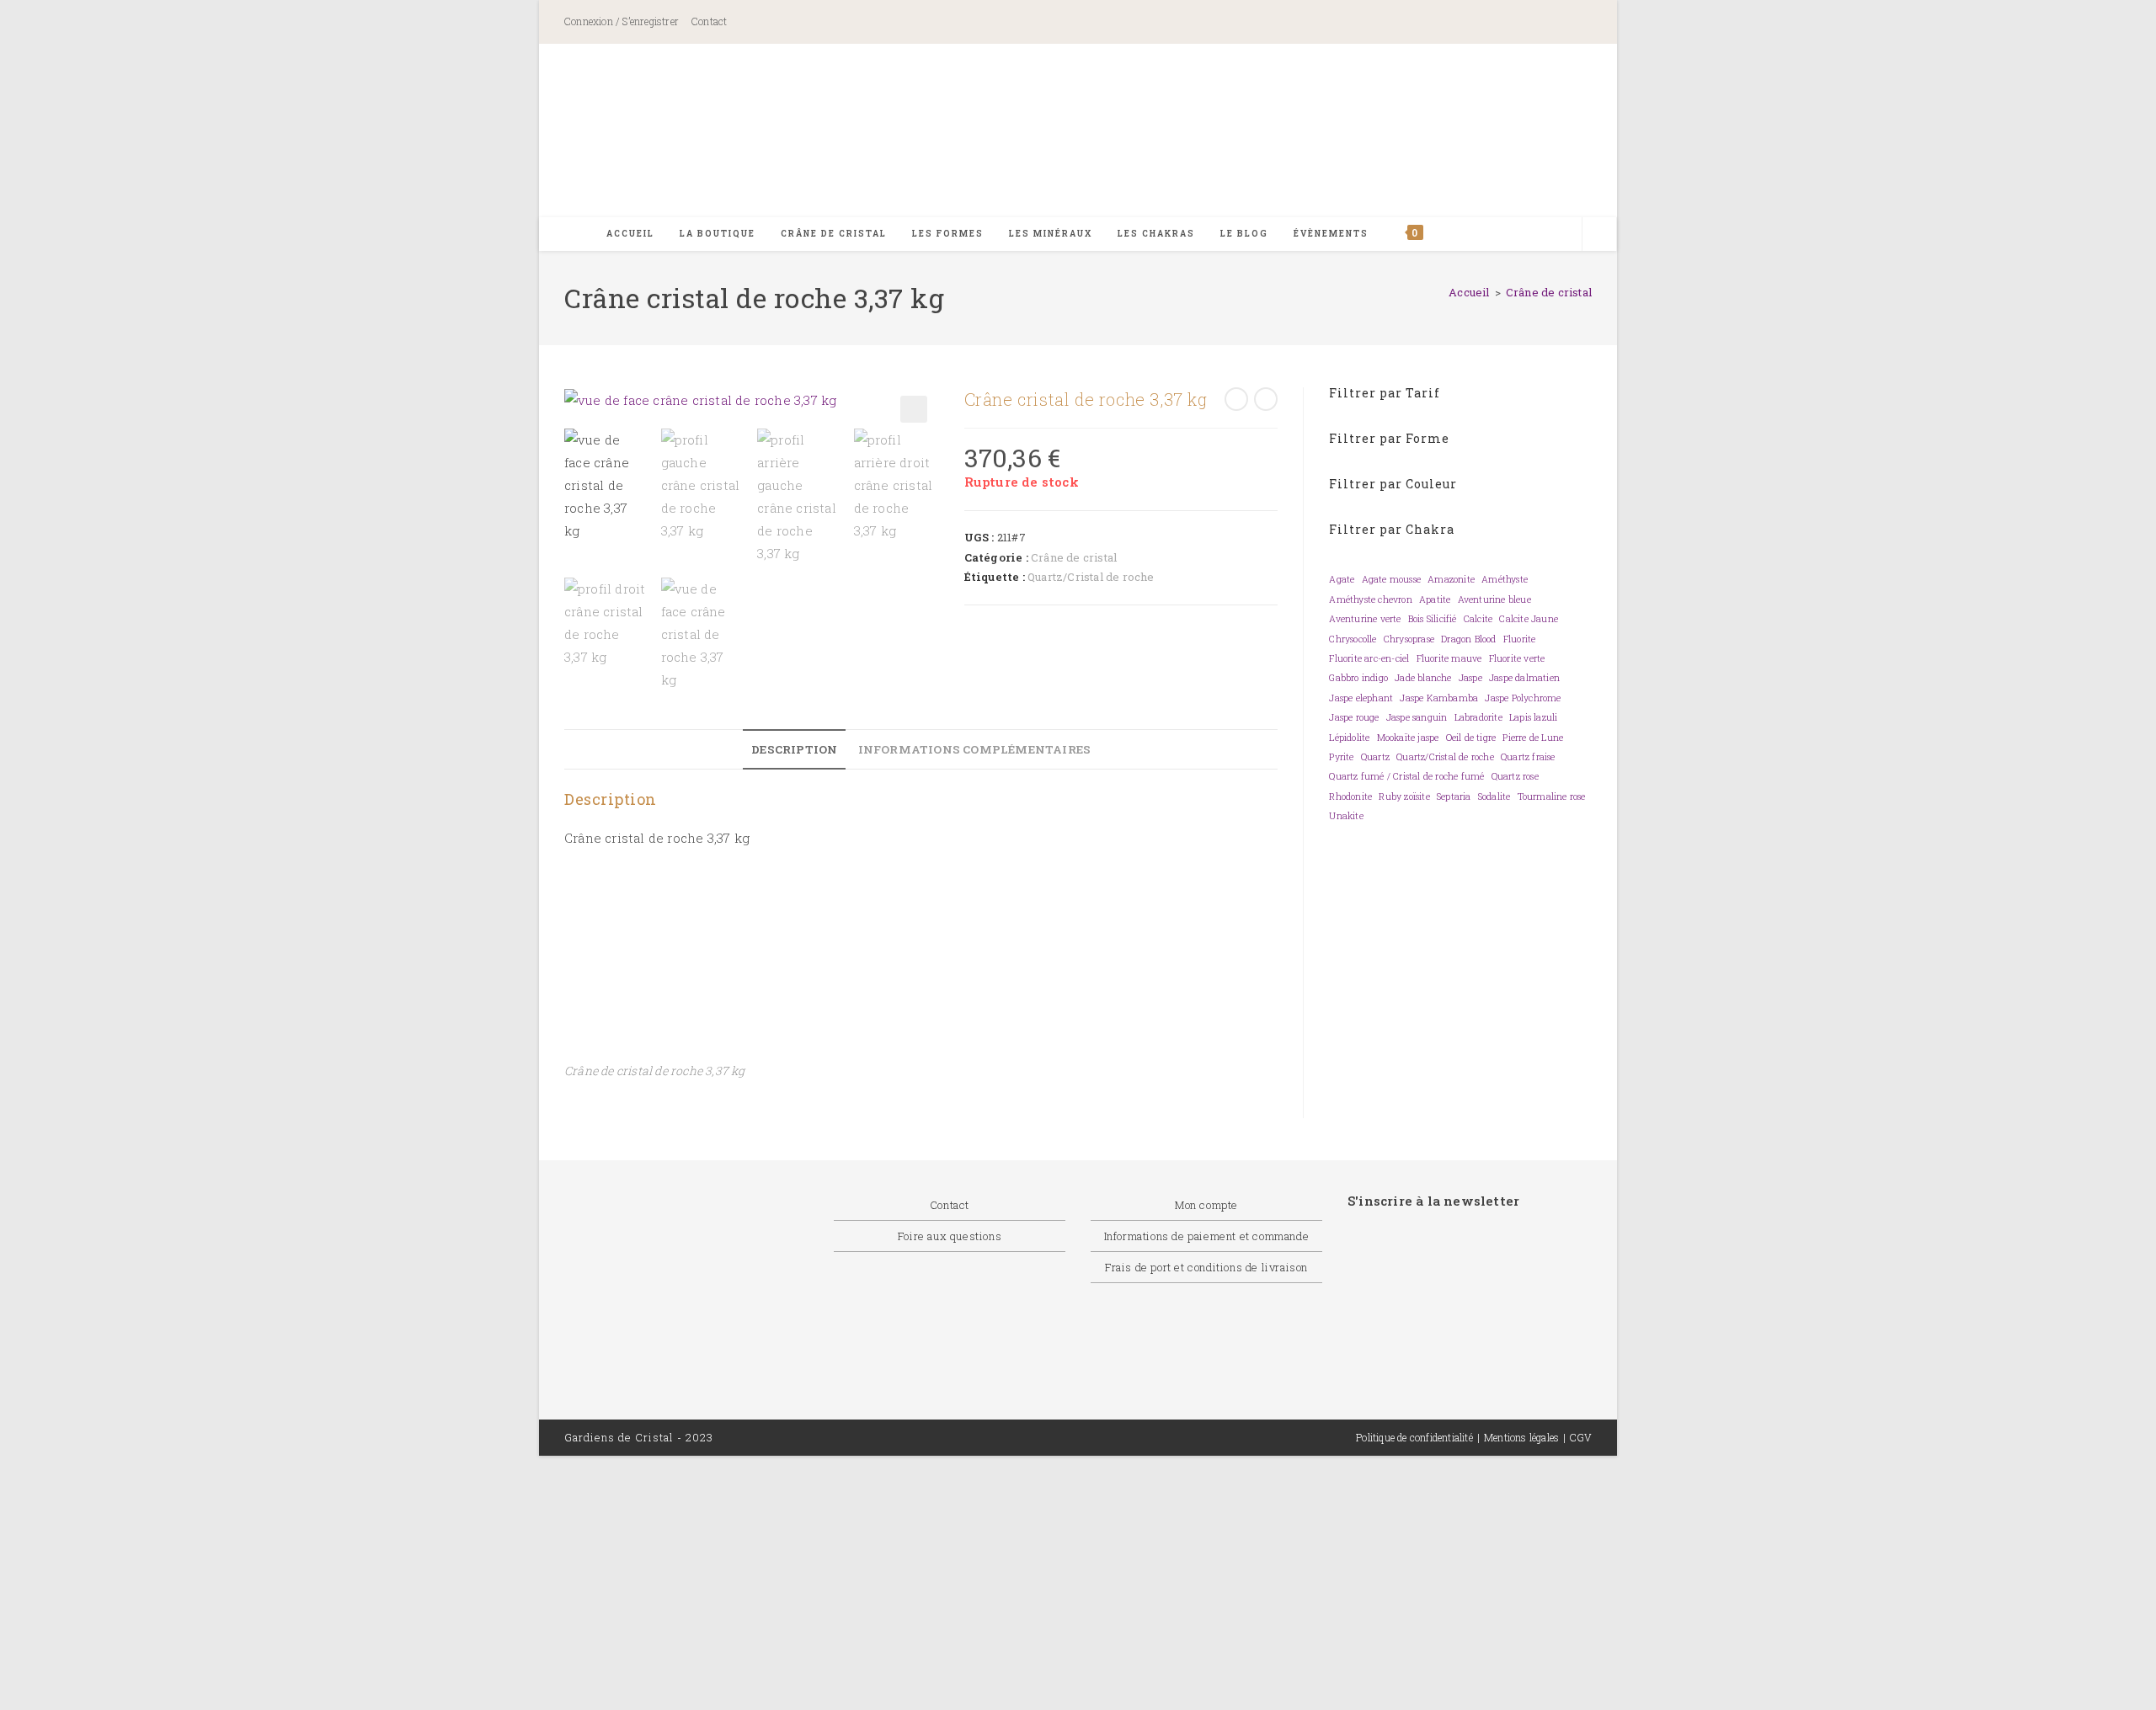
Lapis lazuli (1533, 717)
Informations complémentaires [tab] (975, 749)
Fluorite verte (1517, 658)
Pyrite (1341, 757)
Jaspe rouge (1354, 717)
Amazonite (1451, 579)
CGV (1581, 1437)
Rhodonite (1350, 796)
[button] (914, 409)
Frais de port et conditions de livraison (1206, 1267)
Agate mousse (1391, 579)
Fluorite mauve (1449, 658)
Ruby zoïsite (1404, 796)
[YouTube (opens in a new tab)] (1569, 23)
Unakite (1346, 816)
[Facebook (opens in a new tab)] (1435, 23)
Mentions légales (1521, 1437)
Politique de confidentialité (1414, 1437)
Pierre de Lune (1533, 738)
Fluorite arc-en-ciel (1369, 658)
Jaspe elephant (1361, 698)
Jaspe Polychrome (1523, 698)
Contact (709, 21)
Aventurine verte (1365, 619)
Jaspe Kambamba (1439, 698)
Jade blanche (1423, 678)
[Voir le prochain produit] (1266, 399)
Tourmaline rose (1552, 796)
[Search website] (1599, 235)
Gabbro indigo (1358, 678)
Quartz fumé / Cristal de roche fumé (1406, 776)
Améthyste (1505, 579)
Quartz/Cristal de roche (1091, 577)
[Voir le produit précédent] (1236, 399)
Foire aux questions (950, 1236)
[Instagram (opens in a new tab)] (1510, 23)
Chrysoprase (1409, 639)
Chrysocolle (1353, 639)
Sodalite (1494, 796)
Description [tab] (794, 749)
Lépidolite (1349, 738)
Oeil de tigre (1471, 738)
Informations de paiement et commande (1207, 1236)
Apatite (1435, 599)
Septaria (1454, 796)
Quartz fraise (1528, 757)
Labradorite (1478, 717)
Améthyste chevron (1370, 599)
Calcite (1478, 619)
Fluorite (1520, 639)
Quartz (1375, 757)
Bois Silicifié (1433, 619)
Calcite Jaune (1529, 619)
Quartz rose (1515, 776)
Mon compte (1206, 1205)
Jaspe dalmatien (1524, 678)
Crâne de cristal (1549, 292)
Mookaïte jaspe (1408, 738)
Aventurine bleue (1494, 599)
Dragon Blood (1468, 639)
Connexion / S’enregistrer (622, 21)
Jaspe (1470, 678)
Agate (1342, 579)
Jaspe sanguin (1417, 717)
